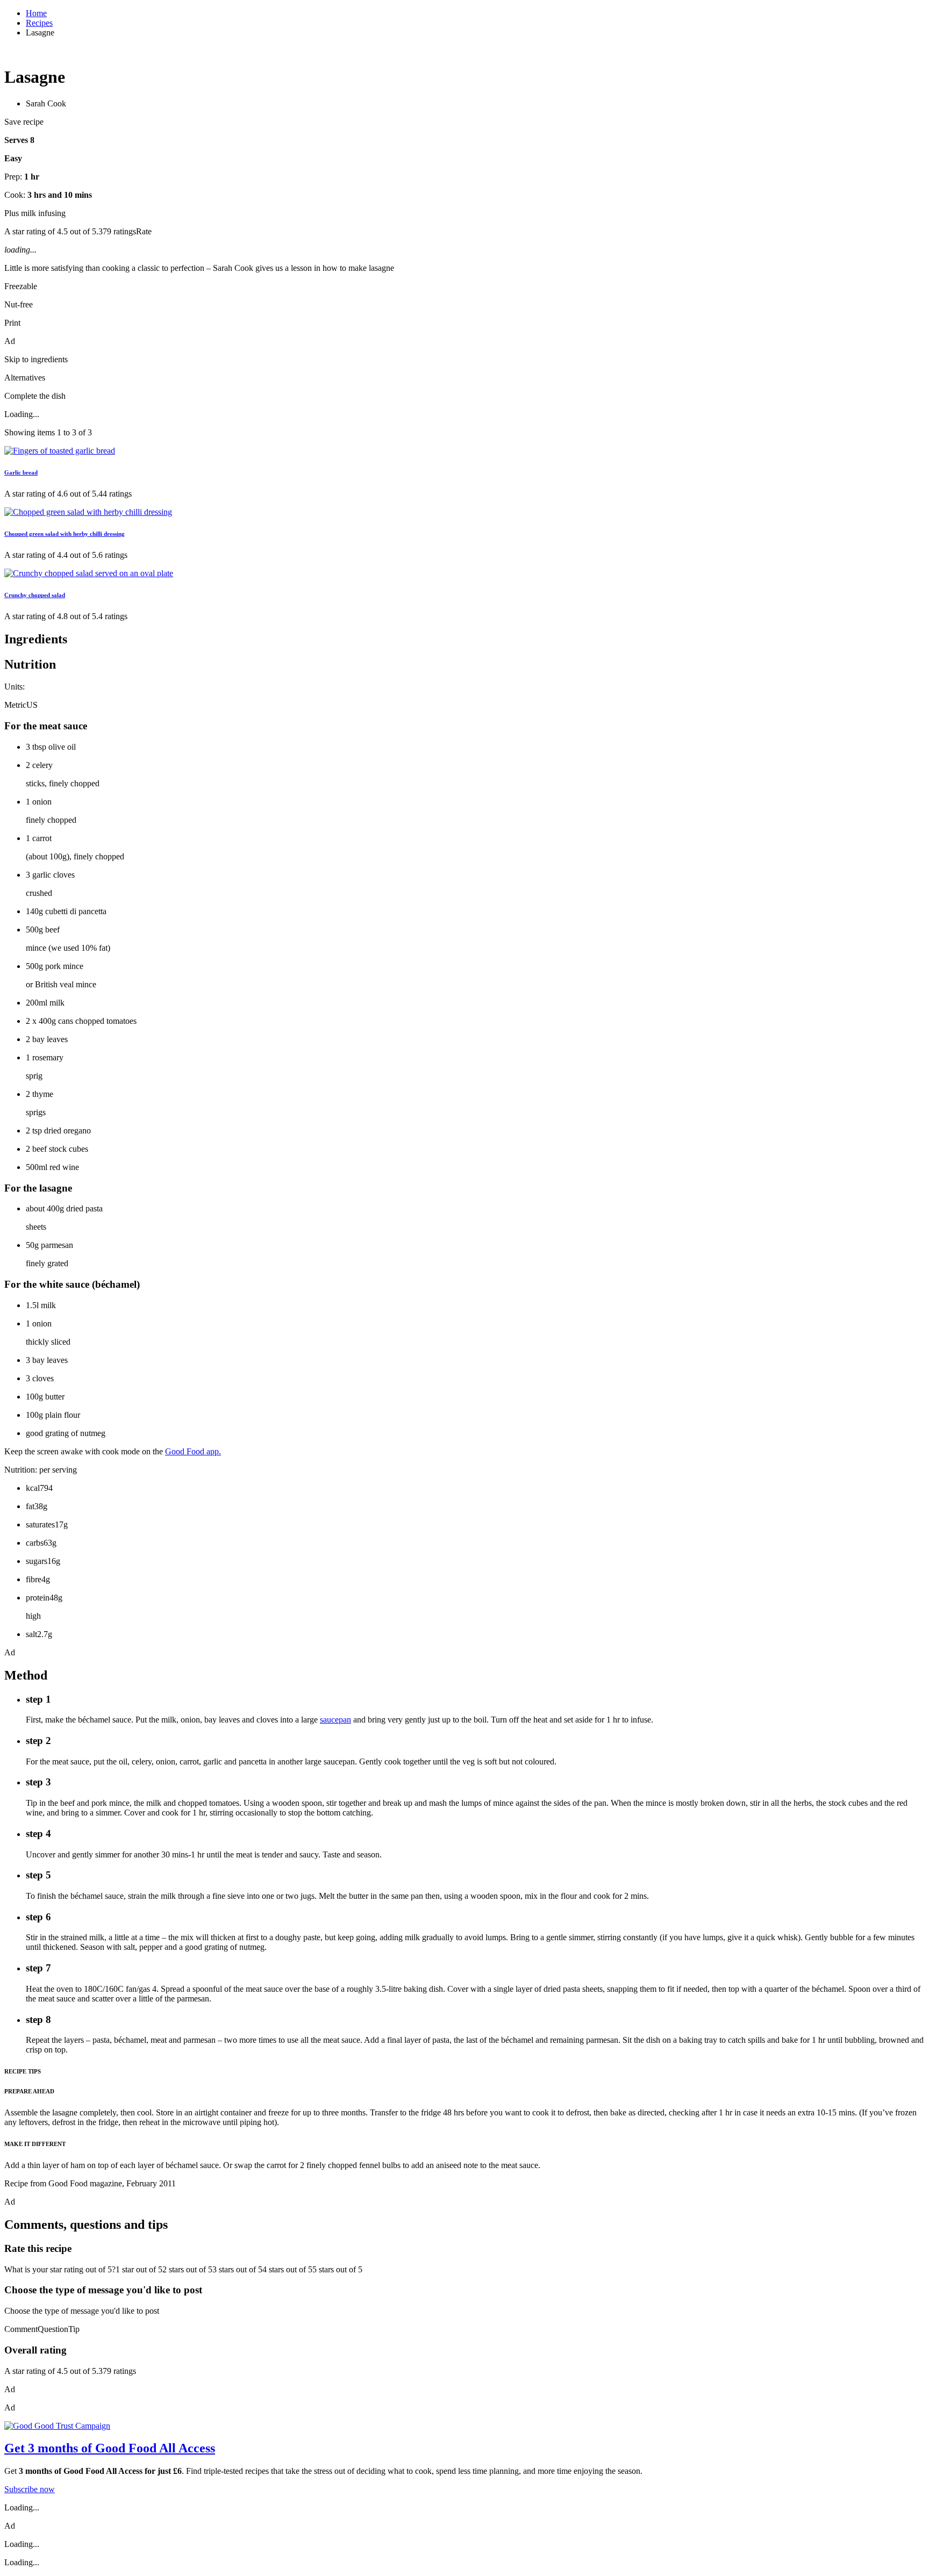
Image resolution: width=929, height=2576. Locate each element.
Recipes (39, 23)
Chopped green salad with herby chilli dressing (65, 534)
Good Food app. (193, 1451)
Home (36, 13)
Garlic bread (21, 472)
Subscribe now (30, 2489)
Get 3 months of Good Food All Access (110, 2448)
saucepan (335, 1720)
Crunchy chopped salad (35, 595)
